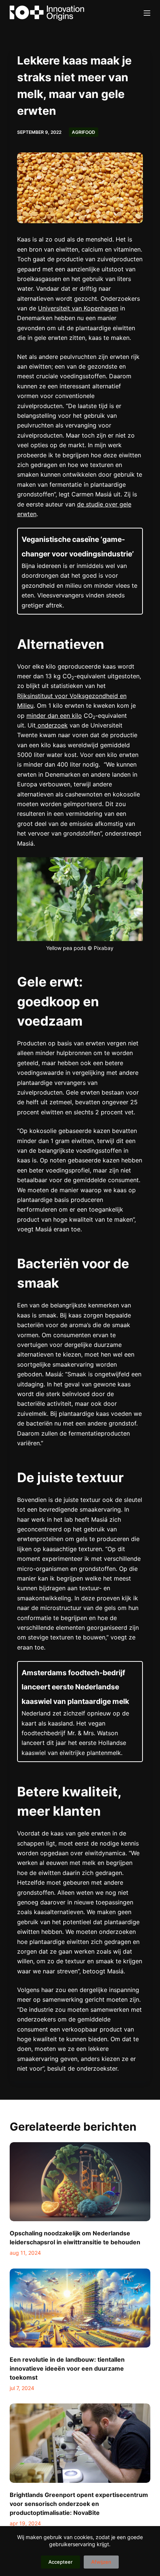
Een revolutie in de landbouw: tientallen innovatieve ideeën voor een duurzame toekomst (67, 2368)
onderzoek (52, 725)
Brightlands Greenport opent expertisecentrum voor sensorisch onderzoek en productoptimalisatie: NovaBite (79, 2504)
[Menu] (147, 13)
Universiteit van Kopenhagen (78, 308)
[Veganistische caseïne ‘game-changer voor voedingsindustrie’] (80, 571)
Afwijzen (101, 2562)
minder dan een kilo (54, 716)
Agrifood (84, 132)
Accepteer (60, 2562)
